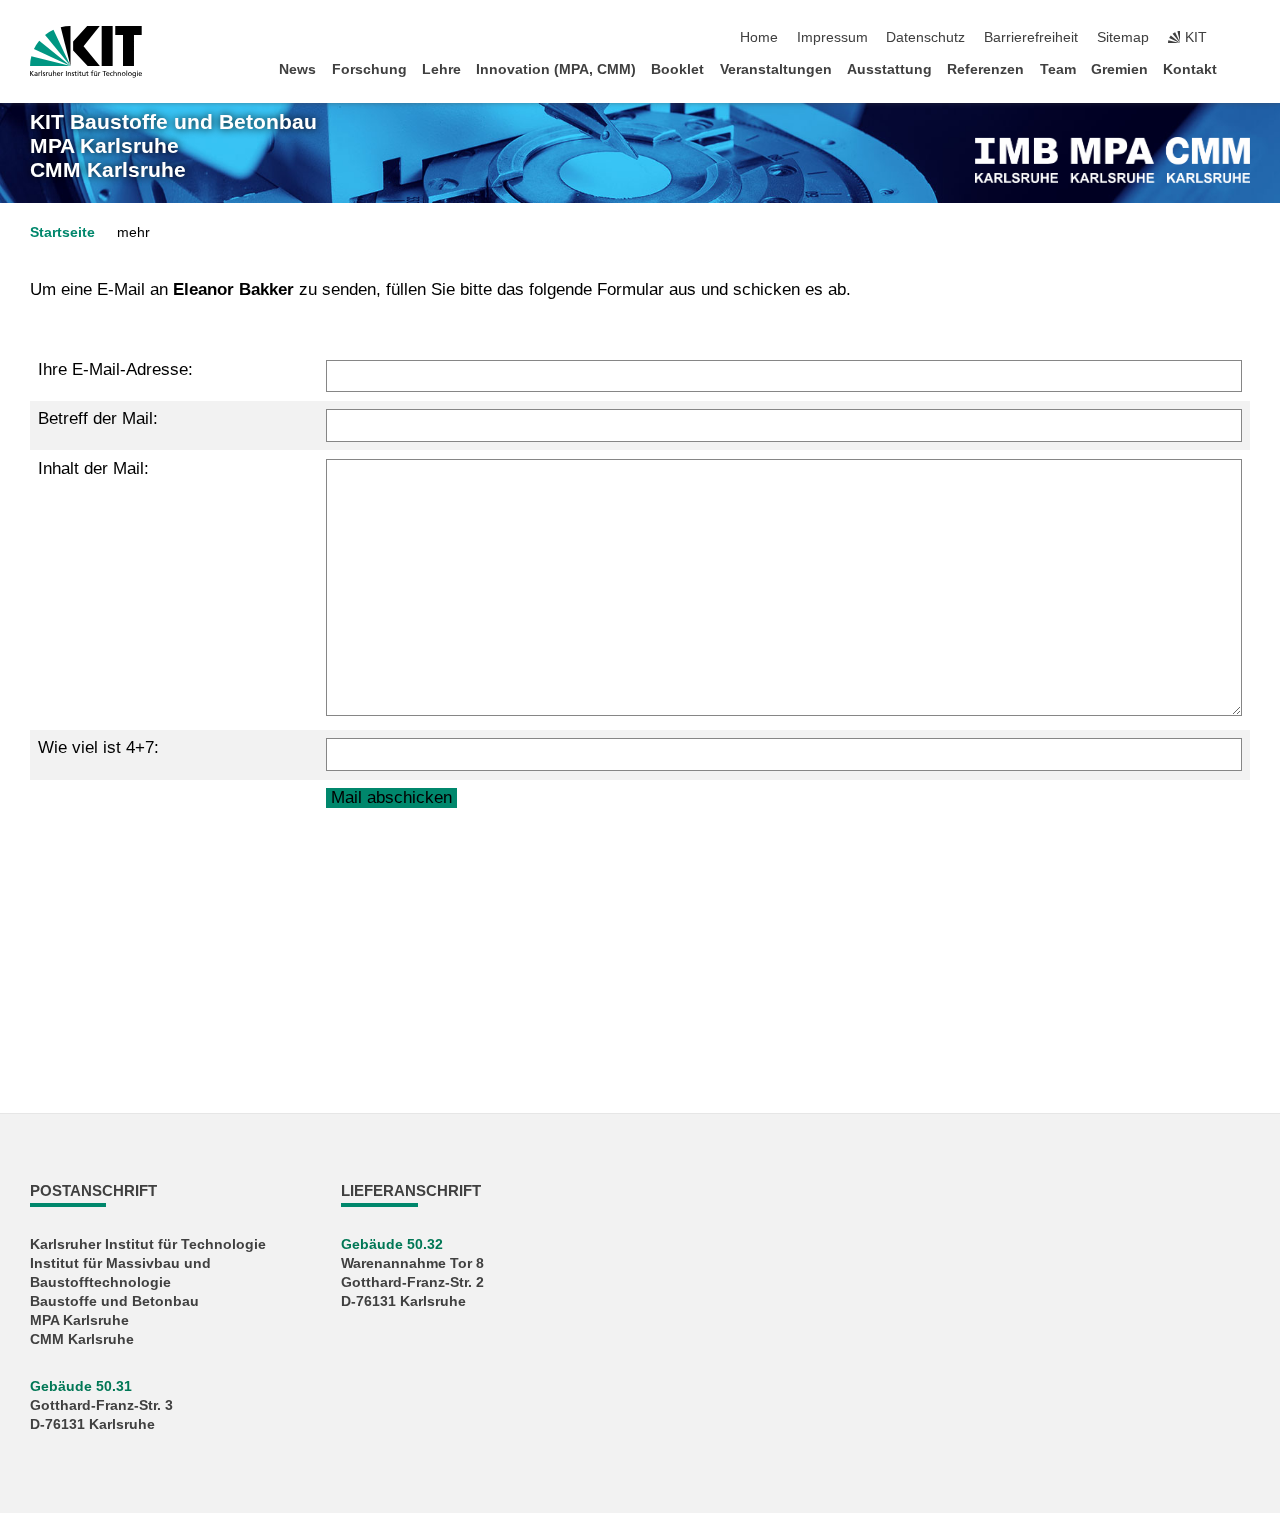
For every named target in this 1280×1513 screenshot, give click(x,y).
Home (759, 37)
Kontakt (1190, 69)
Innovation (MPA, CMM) (556, 69)
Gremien (1119, 69)
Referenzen (985, 69)
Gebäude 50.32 (392, 1244)
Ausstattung (889, 69)
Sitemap (1123, 37)
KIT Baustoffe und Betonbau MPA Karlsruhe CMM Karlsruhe (173, 146)
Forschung (369, 69)
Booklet (677, 69)
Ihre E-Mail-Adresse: (115, 369)
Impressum (832, 37)
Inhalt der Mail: (93, 468)
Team (1058, 69)
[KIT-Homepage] (86, 52)
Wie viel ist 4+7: (98, 747)
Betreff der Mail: (98, 418)
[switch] (1244, 38)
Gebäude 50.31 (81, 1386)
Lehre (441, 69)
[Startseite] (1244, 68)
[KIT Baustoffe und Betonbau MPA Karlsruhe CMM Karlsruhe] (1112, 160)
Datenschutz (925, 37)
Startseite (62, 232)
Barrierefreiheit (1031, 37)
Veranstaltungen (776, 69)
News (297, 69)
